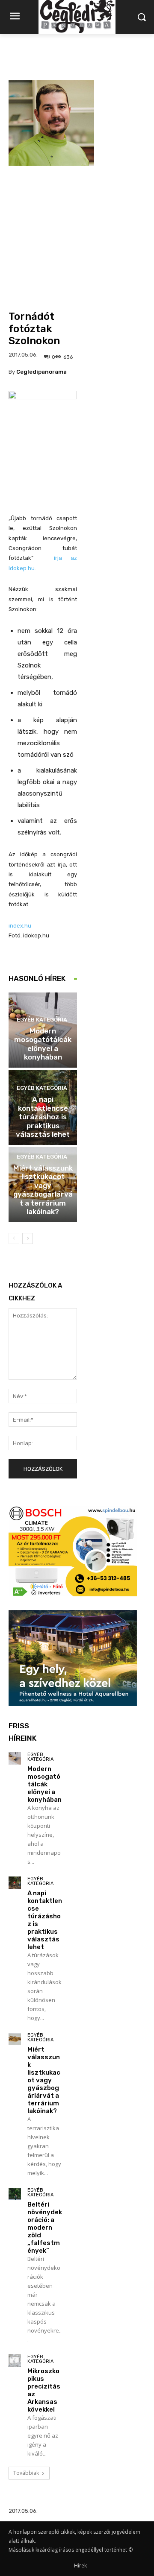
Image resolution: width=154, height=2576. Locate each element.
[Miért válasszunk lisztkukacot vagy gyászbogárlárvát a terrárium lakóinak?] (15, 2039)
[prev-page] (14, 1238)
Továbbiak (26, 2473)
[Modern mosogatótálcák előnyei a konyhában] (15, 1758)
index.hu (20, 926)
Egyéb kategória (42, 1020)
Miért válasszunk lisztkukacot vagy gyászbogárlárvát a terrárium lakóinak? (43, 1190)
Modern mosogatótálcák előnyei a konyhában (43, 1044)
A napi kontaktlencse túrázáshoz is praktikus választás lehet (43, 1117)
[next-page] (28, 1238)
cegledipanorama (41, 372)
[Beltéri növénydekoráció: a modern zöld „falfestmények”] (15, 2194)
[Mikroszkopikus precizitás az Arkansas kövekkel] (15, 2361)
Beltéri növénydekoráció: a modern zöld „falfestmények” (45, 2228)
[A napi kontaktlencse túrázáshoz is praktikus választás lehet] (15, 1883)
